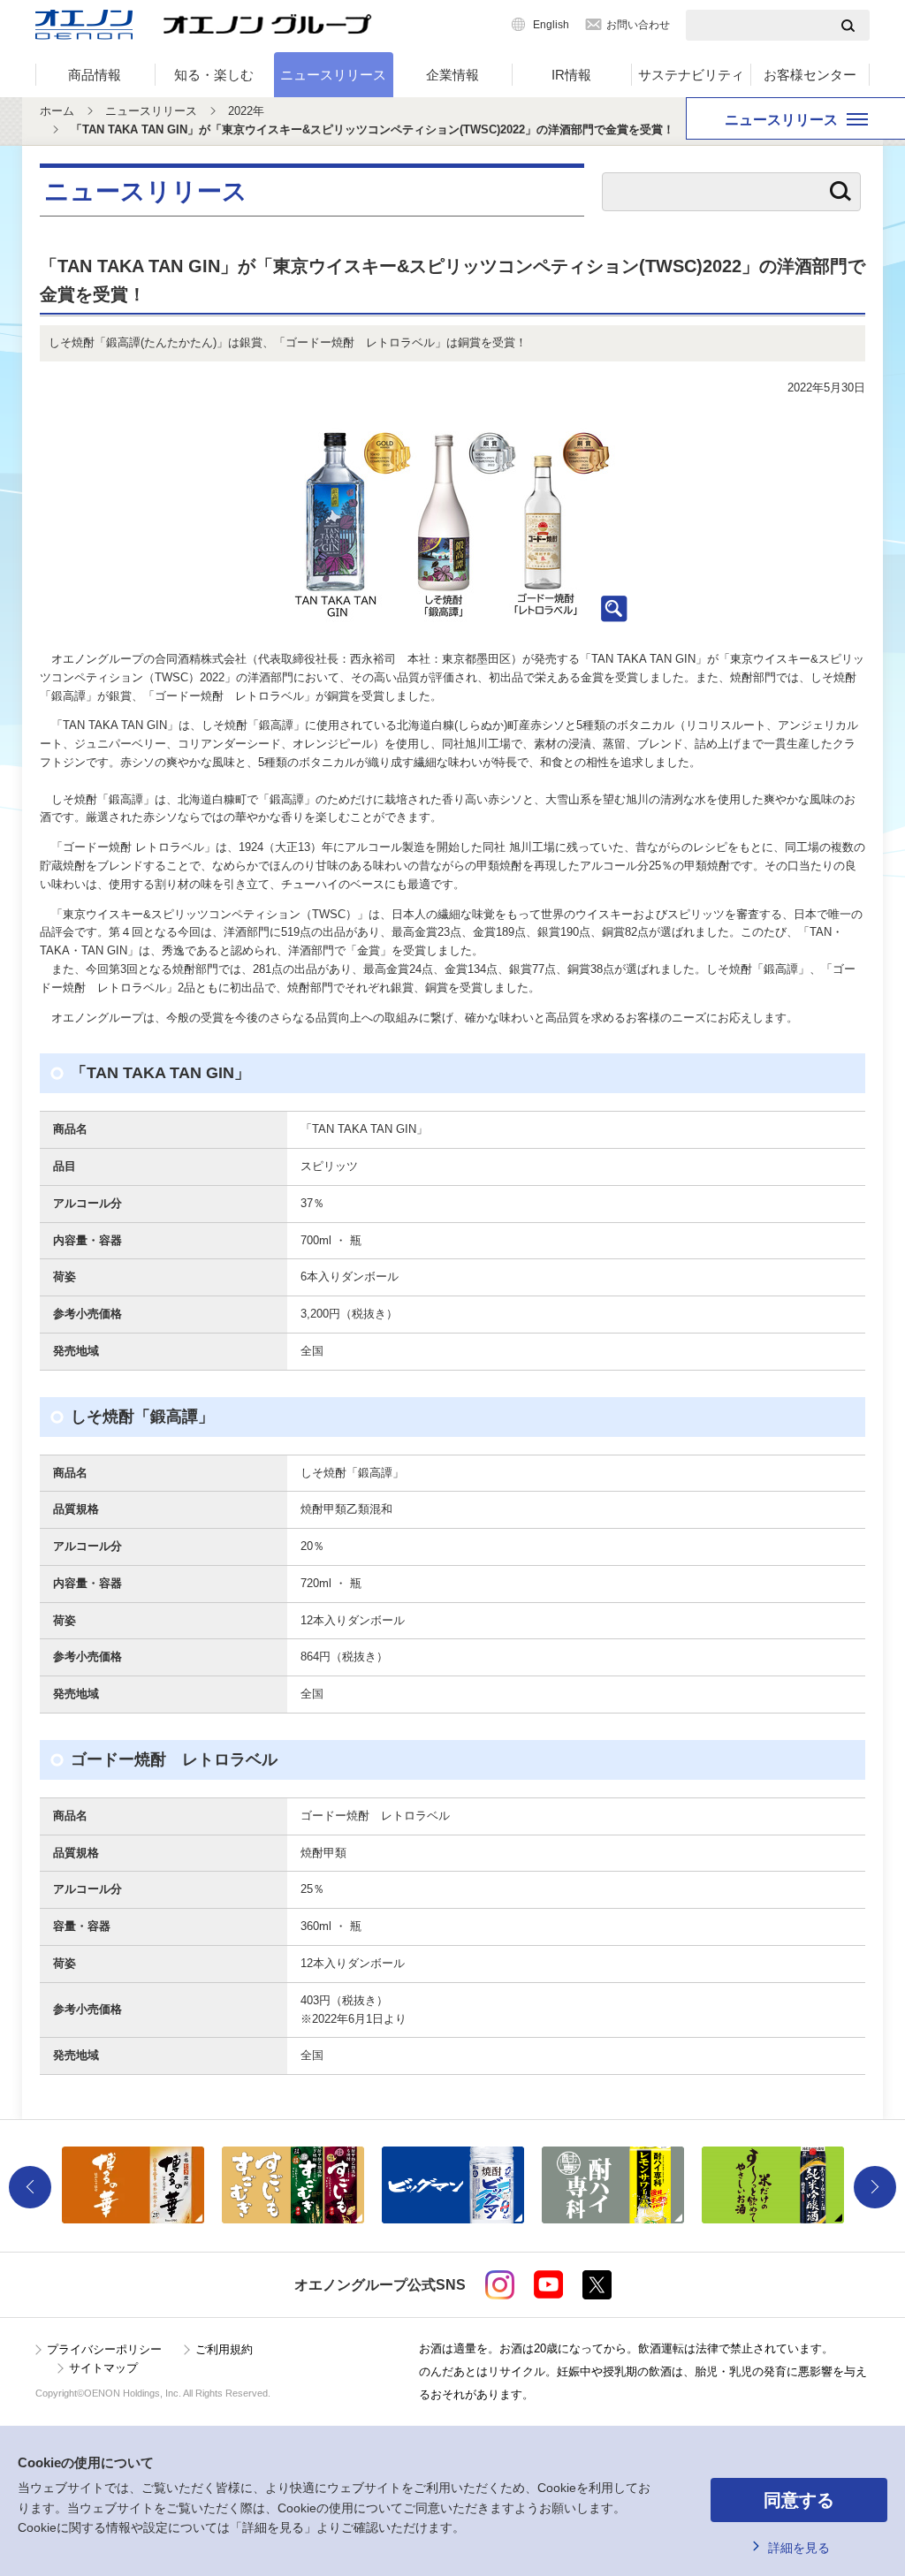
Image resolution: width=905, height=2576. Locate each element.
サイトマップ (103, 2368)
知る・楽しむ (214, 75)
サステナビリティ (691, 75)
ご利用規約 (224, 2349)
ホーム (57, 111)
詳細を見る (799, 2548)
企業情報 (452, 75)
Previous (30, 2187)
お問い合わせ (638, 25)
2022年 (246, 111)
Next (875, 2187)
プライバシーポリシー (104, 2349)
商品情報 (95, 75)
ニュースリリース (333, 75)
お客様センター (810, 75)
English (551, 25)
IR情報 (571, 75)
